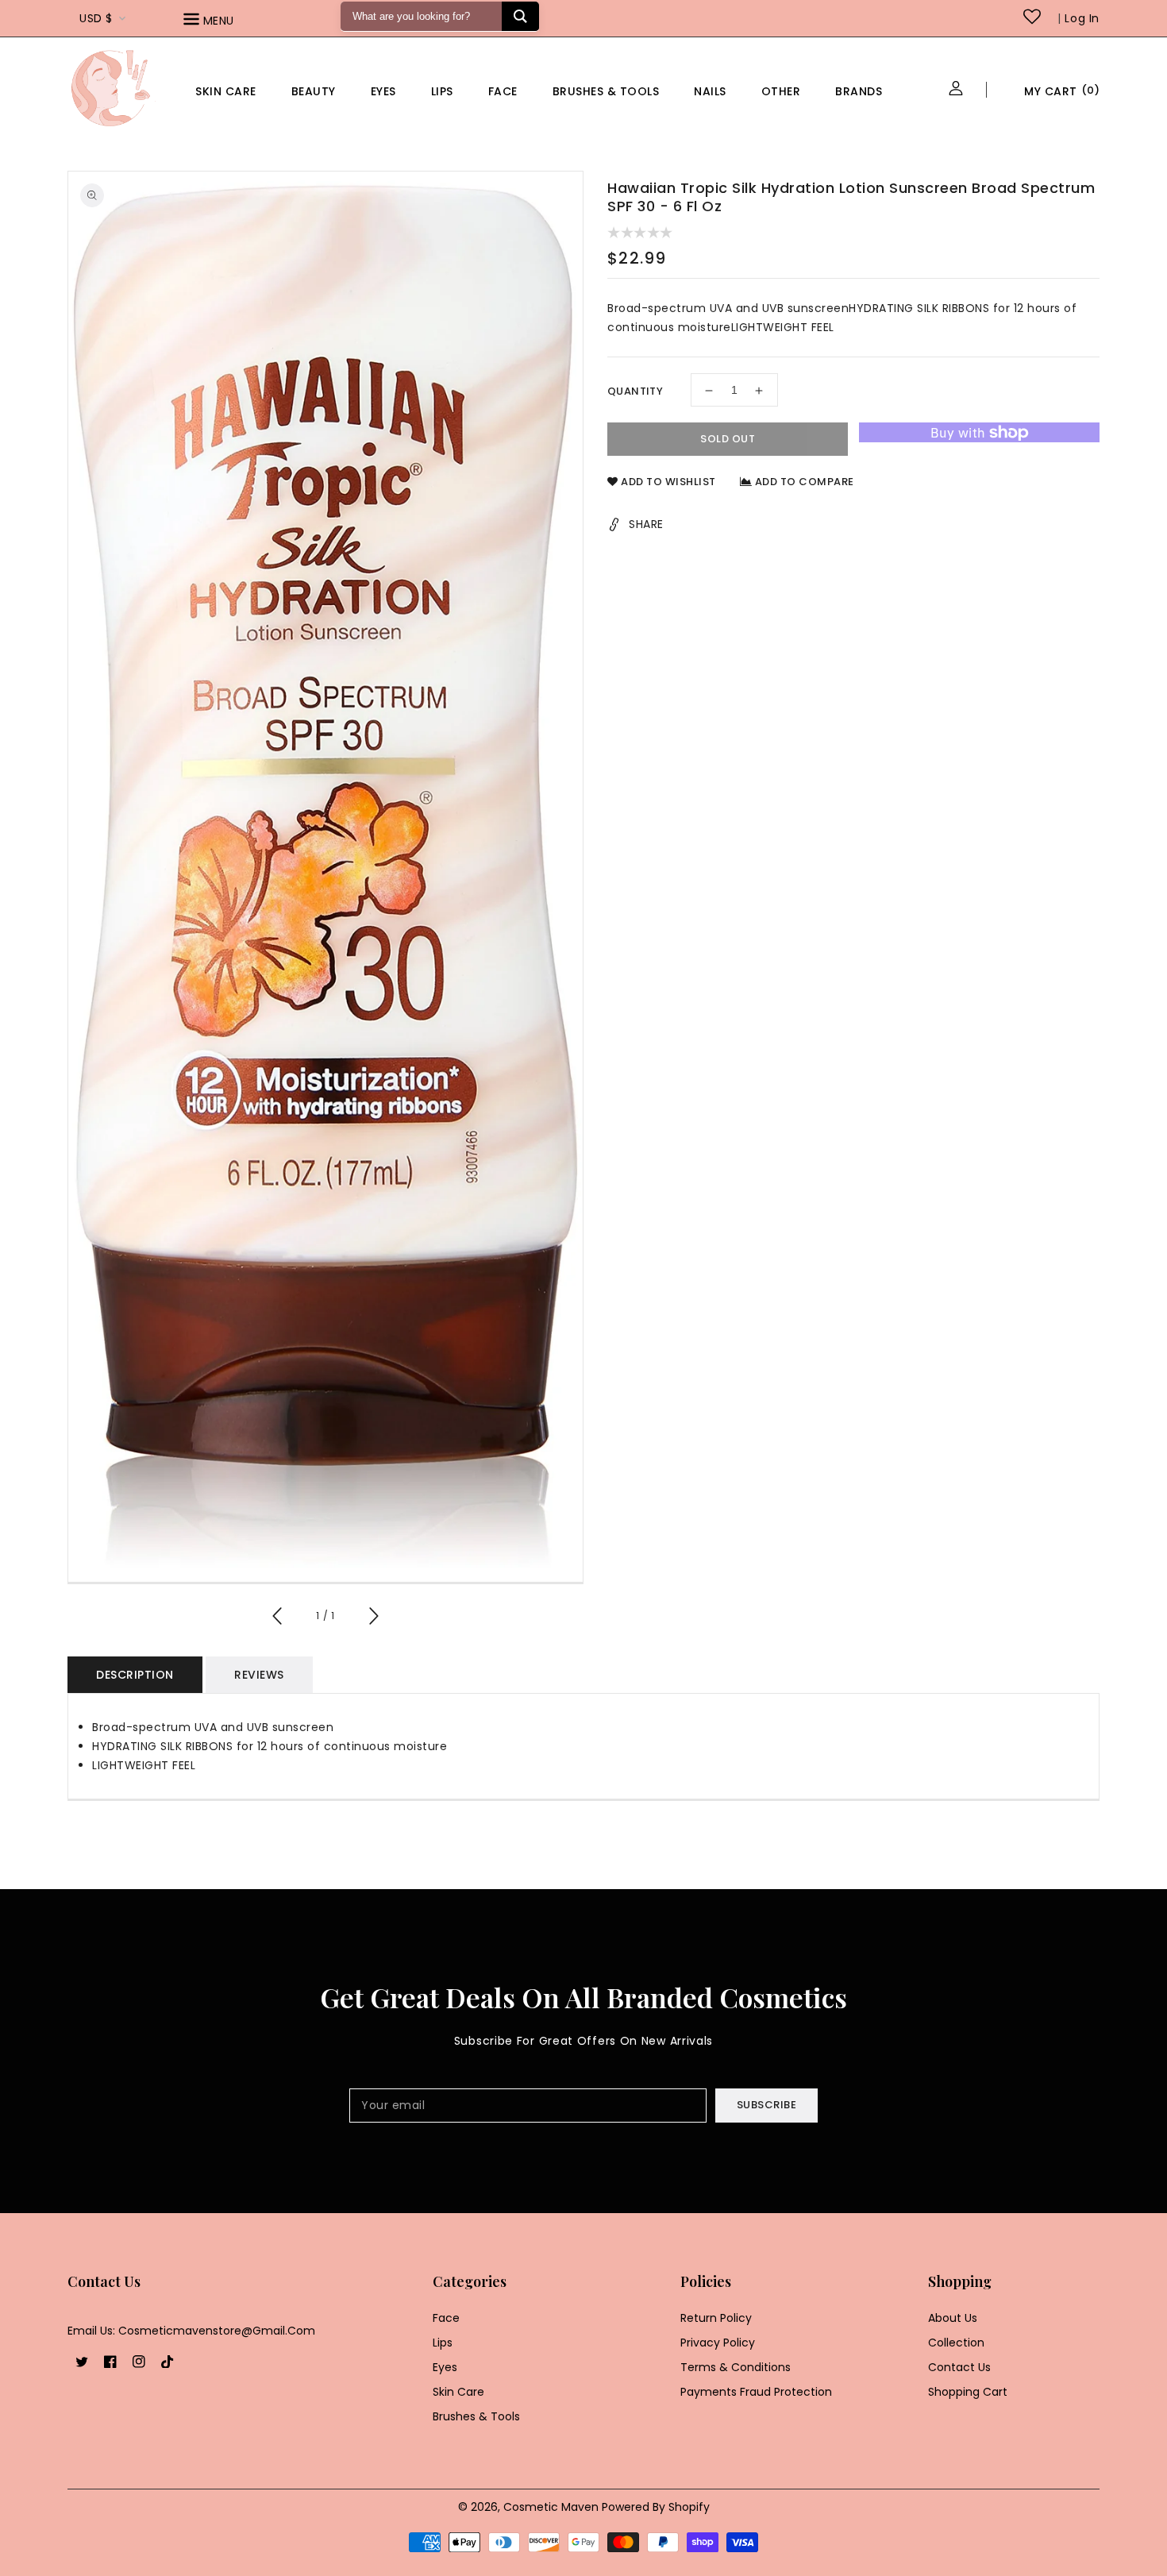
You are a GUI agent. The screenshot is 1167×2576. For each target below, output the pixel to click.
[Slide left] (278, 1618)
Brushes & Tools (476, 2416)
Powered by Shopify (656, 2507)
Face (503, 91)
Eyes (383, 91)
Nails (710, 91)
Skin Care (226, 91)
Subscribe (767, 2105)
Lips (442, 91)
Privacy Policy (718, 2343)
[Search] (520, 16)
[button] (231, 22)
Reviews (259, 1675)
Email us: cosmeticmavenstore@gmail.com (191, 2331)
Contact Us (959, 2367)
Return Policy (716, 2318)
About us (953, 2318)
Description (135, 1675)
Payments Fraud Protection (756, 2392)
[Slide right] (373, 1618)
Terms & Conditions (736, 2367)
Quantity (635, 392)
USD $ (96, 18)
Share (646, 525)
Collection (956, 2343)
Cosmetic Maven (551, 2507)
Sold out (728, 440)
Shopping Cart (968, 2392)
